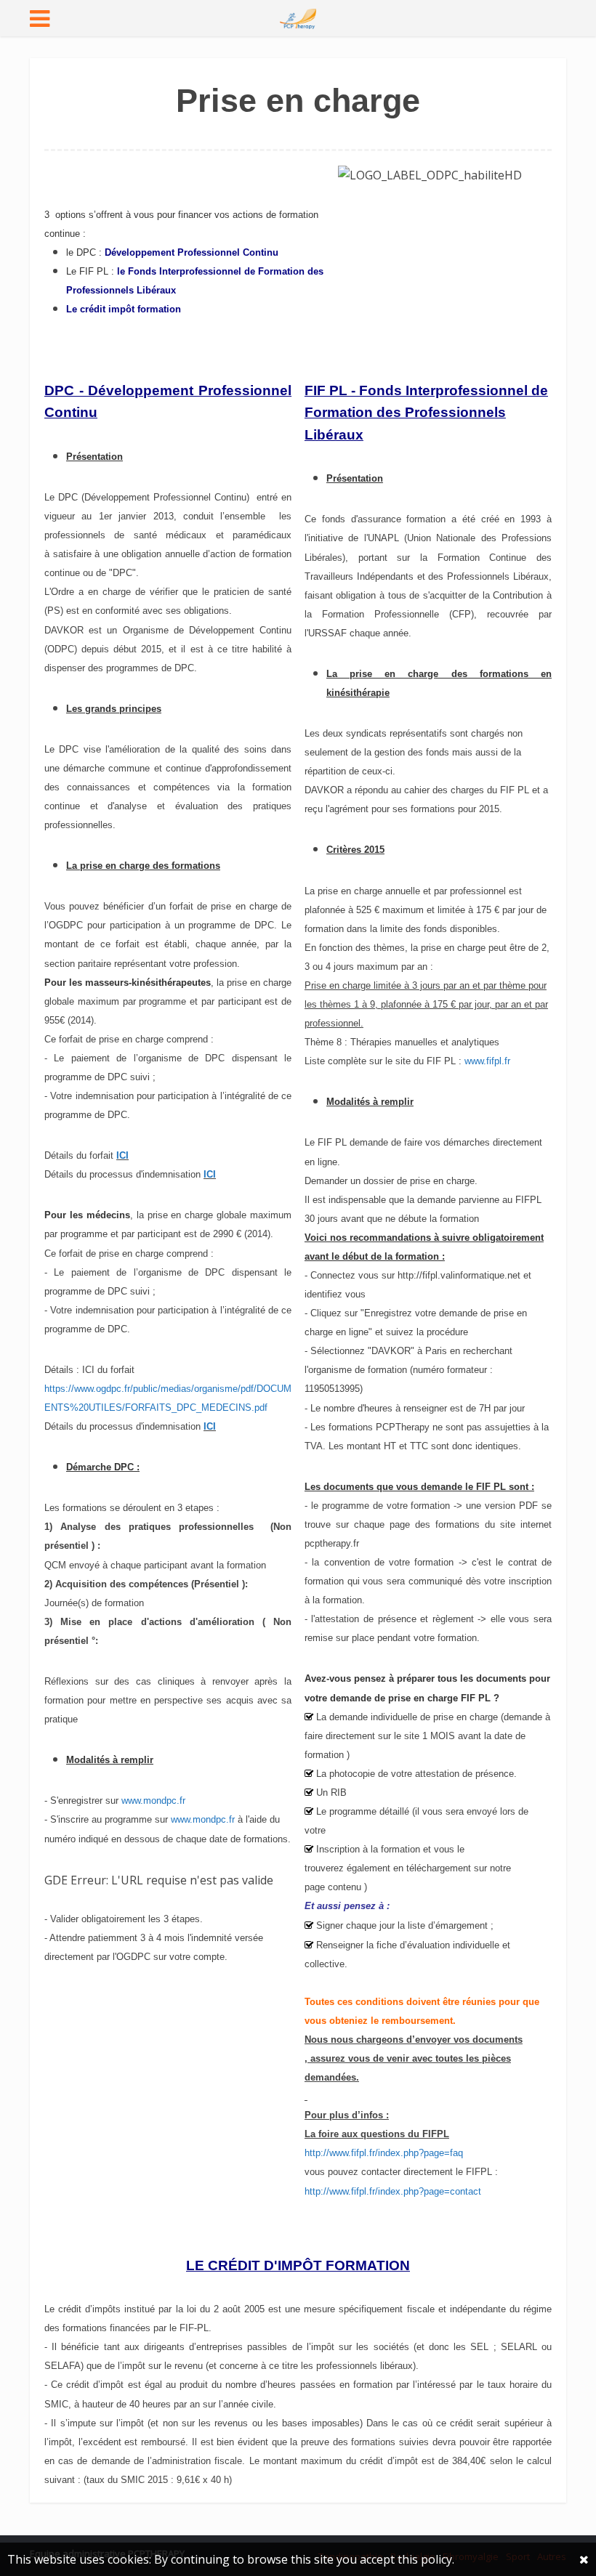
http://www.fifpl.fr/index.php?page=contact (393, 2191)
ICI (210, 1174)
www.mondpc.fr (153, 1801)
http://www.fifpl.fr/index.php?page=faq (384, 2153)
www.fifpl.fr (487, 1061)
